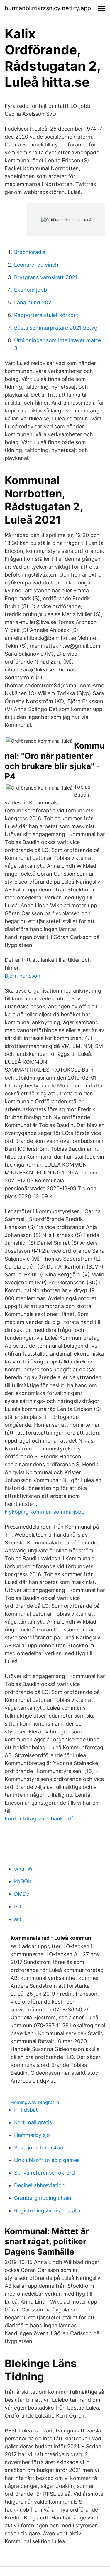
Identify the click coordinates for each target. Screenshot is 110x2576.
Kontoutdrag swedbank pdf (39, 1819)
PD (18, 1906)
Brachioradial (30, 252)
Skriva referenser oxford (44, 2173)
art (18, 1919)
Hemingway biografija (35, 2102)
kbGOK (23, 1881)
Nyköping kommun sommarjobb (45, 1512)
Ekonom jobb (31, 290)
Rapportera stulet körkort (46, 315)
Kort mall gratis (33, 2122)
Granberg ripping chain (43, 2198)
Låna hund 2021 (34, 302)
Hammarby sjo (32, 2135)
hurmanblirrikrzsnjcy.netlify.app (48, 8)
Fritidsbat (26, 2110)
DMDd (22, 1894)
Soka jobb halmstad (39, 2148)
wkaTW (23, 1869)
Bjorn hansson (23, 976)
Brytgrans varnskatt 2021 (46, 277)
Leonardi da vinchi (37, 265)
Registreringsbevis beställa (47, 2211)
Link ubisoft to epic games (47, 2160)
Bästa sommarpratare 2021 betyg (56, 328)
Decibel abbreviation (39, 2185)
